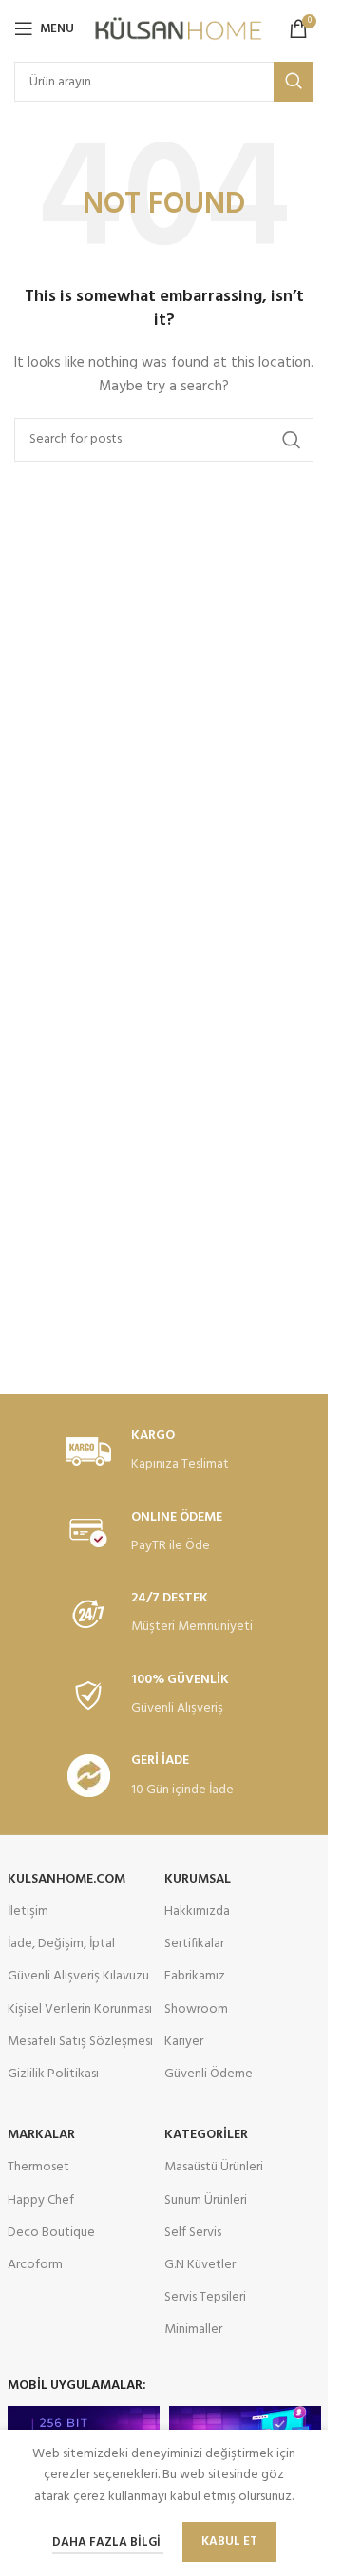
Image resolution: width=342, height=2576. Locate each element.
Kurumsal (198, 1879)
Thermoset (38, 2167)
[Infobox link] (164, 1452)
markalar (41, 2135)
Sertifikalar (194, 1944)
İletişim (28, 1912)
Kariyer (184, 2042)
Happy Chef (41, 2200)
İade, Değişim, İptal (61, 1944)
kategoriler (206, 2135)
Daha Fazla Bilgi (108, 2542)
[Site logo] (178, 29)
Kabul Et (229, 2541)
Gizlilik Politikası (53, 2074)
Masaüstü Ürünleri (214, 2167)
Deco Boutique (51, 2233)
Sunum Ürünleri (206, 2200)
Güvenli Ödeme (209, 2074)
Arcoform (35, 2265)
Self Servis (193, 2233)
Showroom (196, 2009)
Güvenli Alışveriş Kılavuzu (78, 1976)
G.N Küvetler (200, 2265)
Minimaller (193, 2330)
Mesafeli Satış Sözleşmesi (80, 2042)
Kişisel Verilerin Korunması (80, 2009)
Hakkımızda (197, 1912)
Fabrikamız (195, 1976)
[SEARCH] (294, 82)
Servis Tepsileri (205, 2297)
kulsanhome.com (66, 1879)
